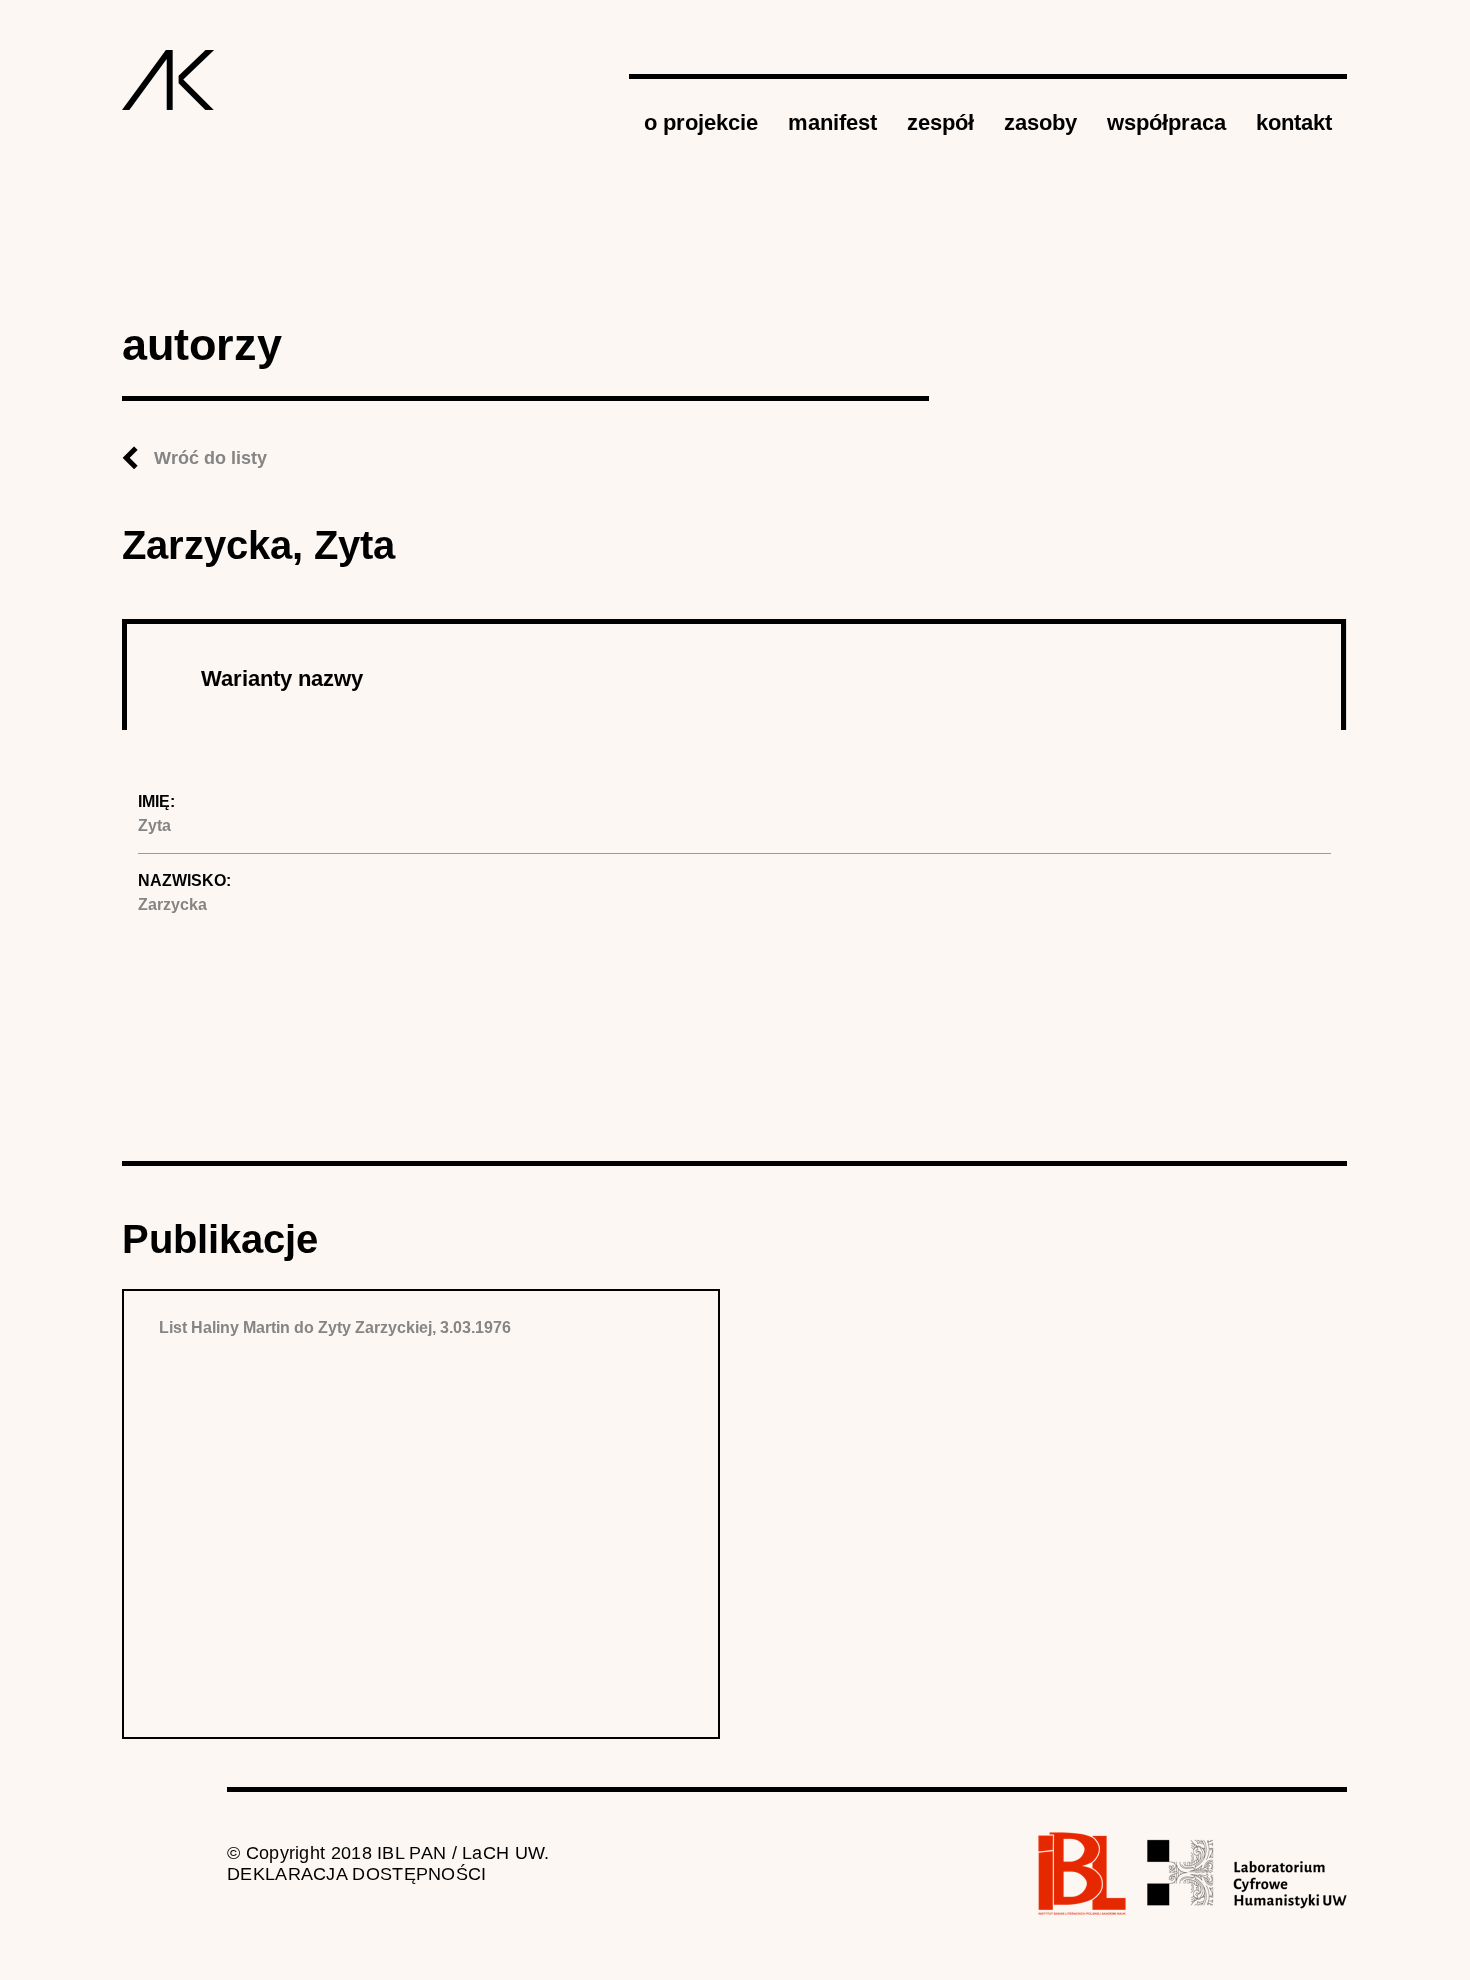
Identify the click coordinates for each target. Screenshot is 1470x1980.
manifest (832, 122)
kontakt (1294, 122)
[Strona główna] (168, 80)
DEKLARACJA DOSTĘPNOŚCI (357, 1874)
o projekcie (701, 122)
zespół (940, 122)
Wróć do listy (210, 458)
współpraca (1166, 122)
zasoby (1040, 122)
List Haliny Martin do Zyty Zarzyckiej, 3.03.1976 (335, 1327)
